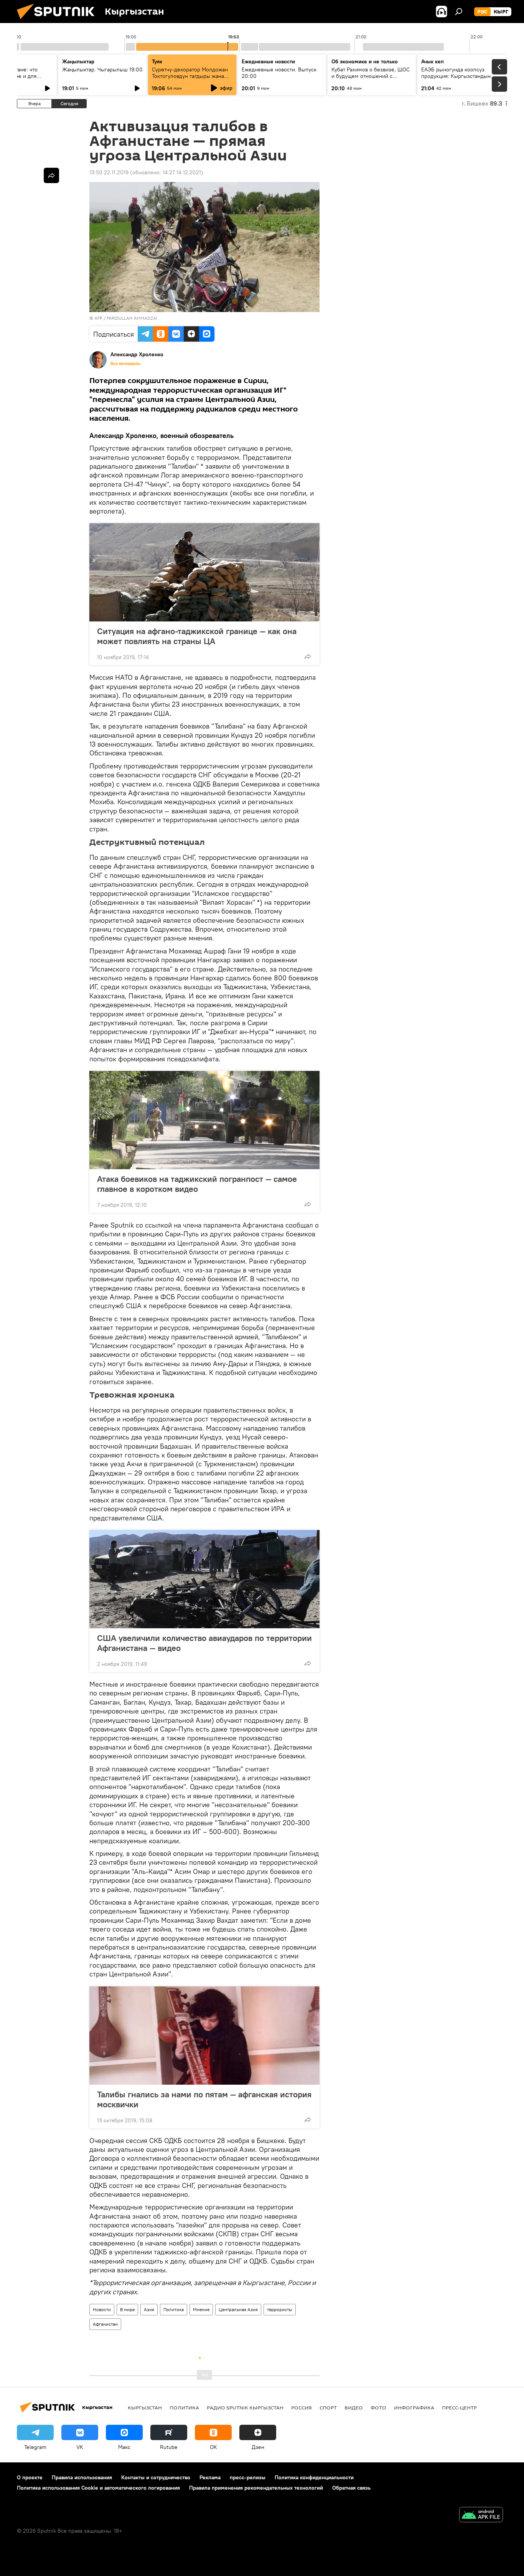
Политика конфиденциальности (314, 2477)
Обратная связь (351, 2488)
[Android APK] (481, 2516)
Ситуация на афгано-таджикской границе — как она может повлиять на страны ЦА (197, 636)
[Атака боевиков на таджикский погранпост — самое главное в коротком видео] (204, 1120)
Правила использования (82, 2477)
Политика (174, 2309)
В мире (127, 2309)
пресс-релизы (248, 2477)
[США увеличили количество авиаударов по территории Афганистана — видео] (204, 1579)
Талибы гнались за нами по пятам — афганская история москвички (204, 2099)
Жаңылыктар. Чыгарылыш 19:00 (102, 69)
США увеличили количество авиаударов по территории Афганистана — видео (204, 1643)
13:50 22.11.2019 (109, 172)
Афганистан (105, 2324)
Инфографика (414, 2407)
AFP (98, 318)
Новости (102, 2309)
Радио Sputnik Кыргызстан (245, 2407)
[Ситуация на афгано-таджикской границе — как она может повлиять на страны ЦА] (204, 572)
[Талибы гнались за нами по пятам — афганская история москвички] (204, 2036)
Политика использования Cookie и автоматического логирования (98, 2488)
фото (378, 2407)
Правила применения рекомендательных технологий (256, 2488)
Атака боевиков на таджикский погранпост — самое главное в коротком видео (197, 1184)
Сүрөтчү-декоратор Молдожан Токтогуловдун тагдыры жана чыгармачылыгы (190, 76)
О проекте (30, 2477)
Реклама (210, 2477)
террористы (280, 2309)
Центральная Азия (238, 2309)
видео (354, 2407)
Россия (302, 2407)
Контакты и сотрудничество (156, 2477)
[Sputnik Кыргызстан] (59, 21)
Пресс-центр (459, 2407)
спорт (328, 2407)
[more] (308, 656)
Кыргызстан (145, 2407)
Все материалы (125, 364)
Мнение (201, 2309)
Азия (149, 2309)
